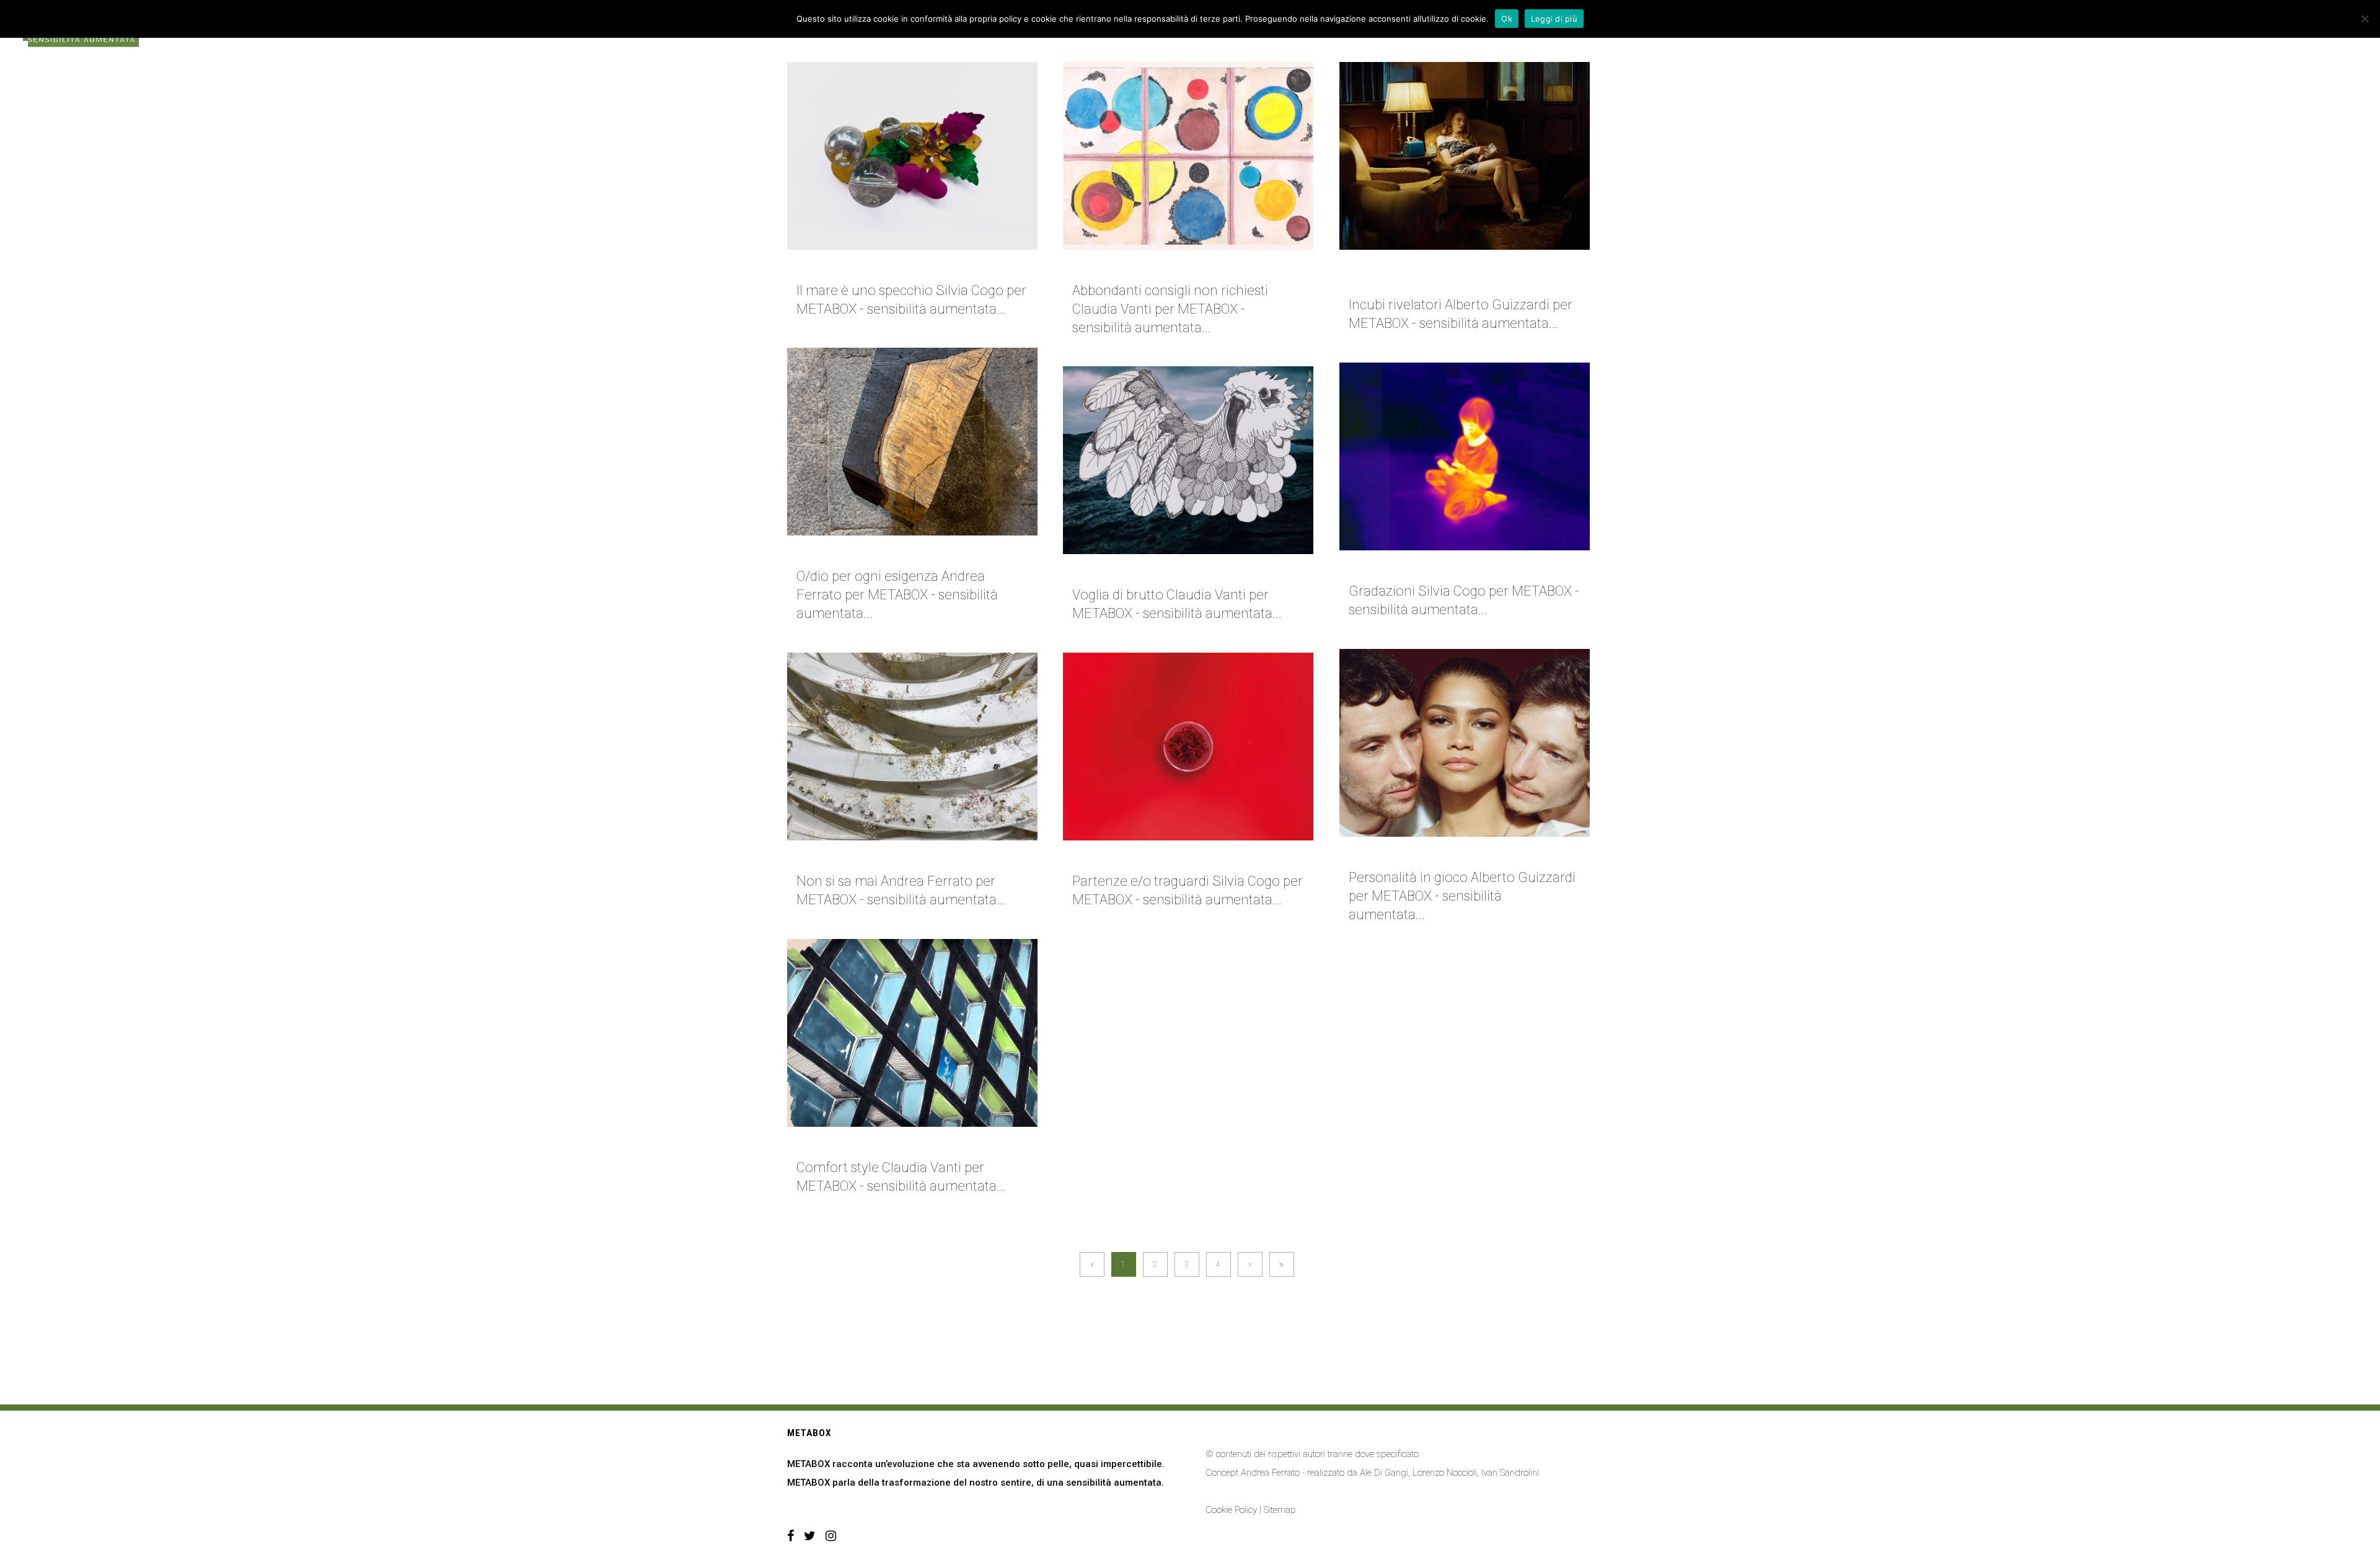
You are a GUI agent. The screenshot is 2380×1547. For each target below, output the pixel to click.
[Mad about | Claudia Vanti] (912, 1033)
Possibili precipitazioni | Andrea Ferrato (896, 858)
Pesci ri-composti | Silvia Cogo (871, 267)
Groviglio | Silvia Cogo (1127, 858)
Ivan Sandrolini (1510, 1473)
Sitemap (1280, 1510)
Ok (1507, 19)
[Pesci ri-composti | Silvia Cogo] (912, 156)
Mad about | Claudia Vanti (858, 1144)
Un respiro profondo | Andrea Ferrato (889, 553)
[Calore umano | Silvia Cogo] (1465, 456)
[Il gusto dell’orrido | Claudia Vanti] (1188, 460)
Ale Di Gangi (1384, 1473)
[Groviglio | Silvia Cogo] (1188, 747)
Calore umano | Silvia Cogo (1414, 568)
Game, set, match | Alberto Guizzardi (1437, 854)
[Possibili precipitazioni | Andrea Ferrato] (912, 747)
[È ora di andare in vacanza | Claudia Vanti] (1188, 156)
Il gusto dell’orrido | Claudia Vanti (1158, 571)
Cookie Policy (1231, 1510)
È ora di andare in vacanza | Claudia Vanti (1172, 267)
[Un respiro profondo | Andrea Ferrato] (912, 442)
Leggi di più (1554, 19)
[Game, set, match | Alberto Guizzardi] (1465, 743)
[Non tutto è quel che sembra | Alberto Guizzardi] (1465, 156)
